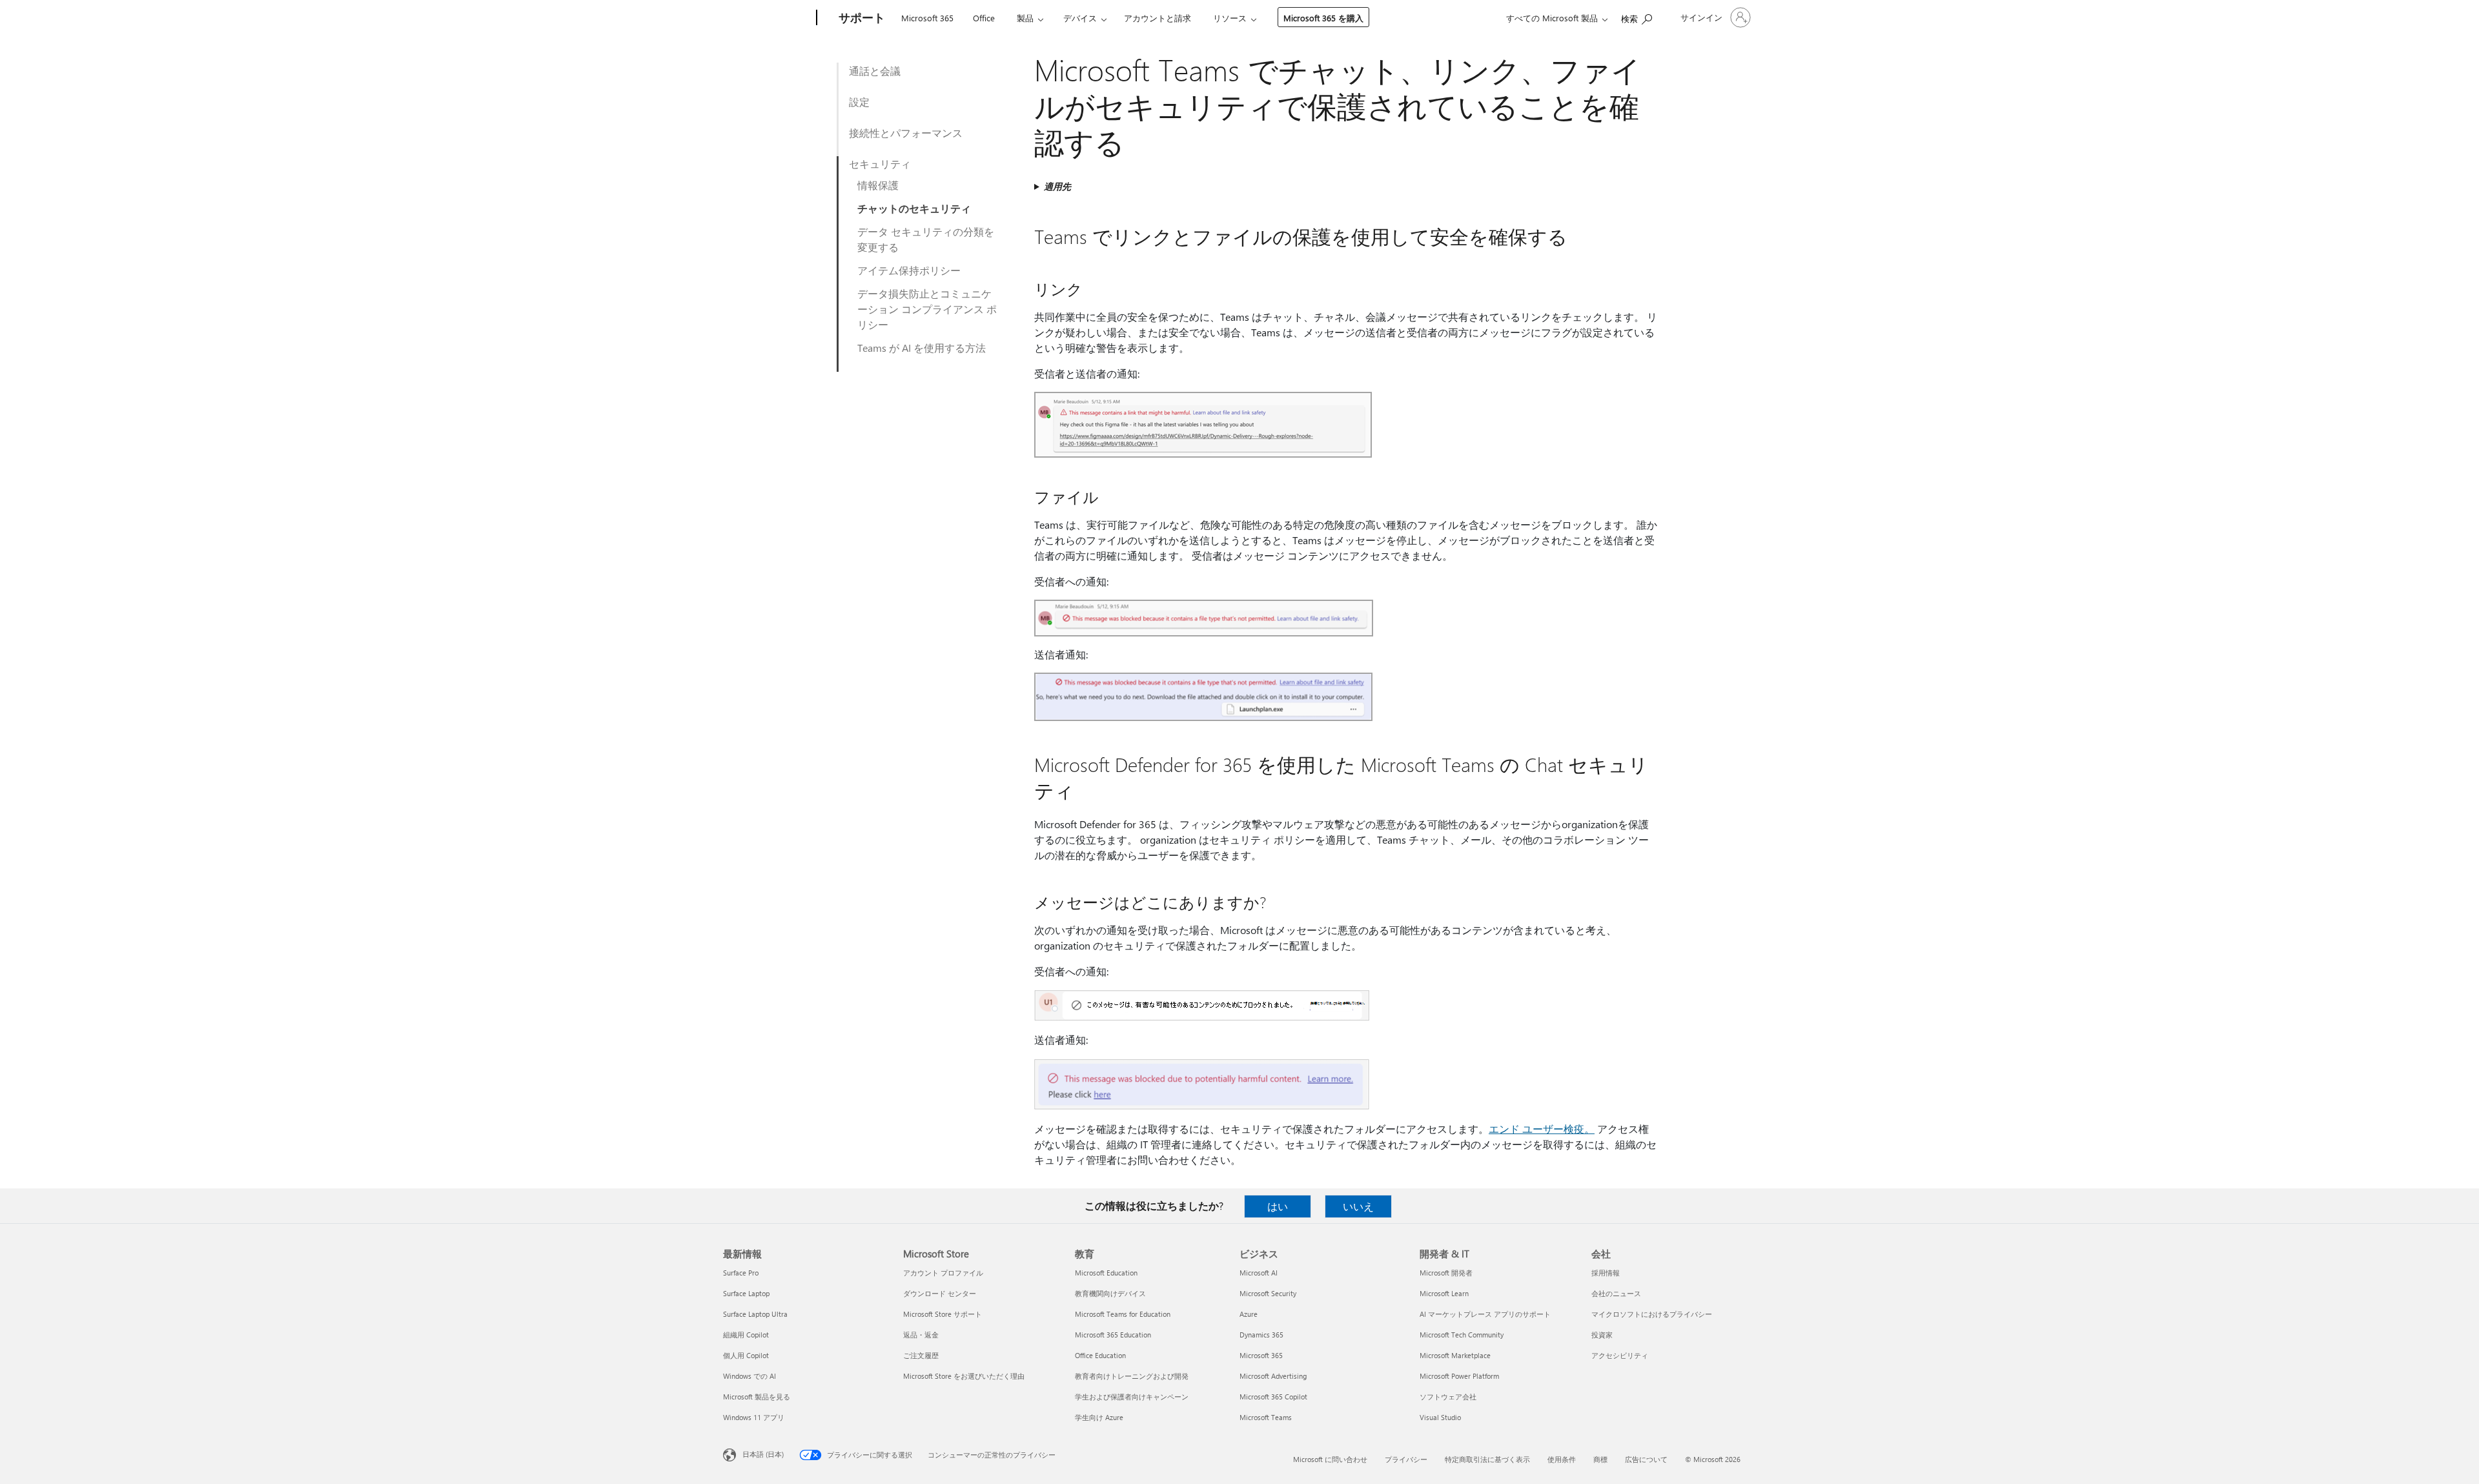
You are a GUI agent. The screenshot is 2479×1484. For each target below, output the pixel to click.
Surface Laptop (746, 1293)
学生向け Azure (1099, 1417)
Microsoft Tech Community (1462, 1335)
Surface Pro (741, 1273)
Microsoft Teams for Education (1123, 1314)
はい (1278, 1206)
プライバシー (1406, 1459)
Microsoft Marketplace (1455, 1355)
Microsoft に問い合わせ (1330, 1459)
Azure (1249, 1314)
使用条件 (1562, 1459)
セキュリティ (880, 164)
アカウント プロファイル (943, 1273)
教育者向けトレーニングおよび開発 (1132, 1376)
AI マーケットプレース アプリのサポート (1485, 1314)
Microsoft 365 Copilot (1273, 1397)
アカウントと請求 (1158, 18)
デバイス (1080, 18)
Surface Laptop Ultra (755, 1314)
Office (984, 18)
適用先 (1057, 186)
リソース (1230, 18)
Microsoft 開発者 (1446, 1273)
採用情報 (1606, 1273)
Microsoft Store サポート (943, 1314)
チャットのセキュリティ (914, 208)
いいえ (1358, 1206)
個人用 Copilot (746, 1355)
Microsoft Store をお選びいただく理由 (964, 1376)
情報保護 (878, 185)
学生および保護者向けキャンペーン (1132, 1397)
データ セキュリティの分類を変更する (926, 239)
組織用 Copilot (746, 1335)
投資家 (1602, 1335)
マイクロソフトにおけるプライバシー (1652, 1314)
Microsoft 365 (927, 18)
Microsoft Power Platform (1459, 1376)
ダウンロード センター (940, 1293)
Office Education (1100, 1355)
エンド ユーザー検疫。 (1542, 1129)
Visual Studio (1440, 1417)
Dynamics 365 (1261, 1335)
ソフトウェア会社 (1448, 1397)
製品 (1025, 18)
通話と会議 (875, 71)
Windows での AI (750, 1376)
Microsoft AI (1259, 1273)
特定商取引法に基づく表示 (1487, 1459)
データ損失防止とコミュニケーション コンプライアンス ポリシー (927, 309)
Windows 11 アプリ (754, 1417)
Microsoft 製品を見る (757, 1397)
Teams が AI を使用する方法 (922, 348)
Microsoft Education (1106, 1273)
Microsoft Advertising (1273, 1376)
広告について (1646, 1459)
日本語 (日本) (763, 1454)
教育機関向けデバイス (1110, 1293)
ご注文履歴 (921, 1355)
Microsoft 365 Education (1113, 1335)
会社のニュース (1616, 1293)
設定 (859, 102)
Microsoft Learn (1444, 1293)
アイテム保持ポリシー (909, 270)
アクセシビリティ (1620, 1355)
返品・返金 (921, 1335)
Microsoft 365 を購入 (1323, 18)
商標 (1600, 1459)
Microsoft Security (1268, 1293)
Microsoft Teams (1266, 1417)
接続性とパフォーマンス (906, 133)
